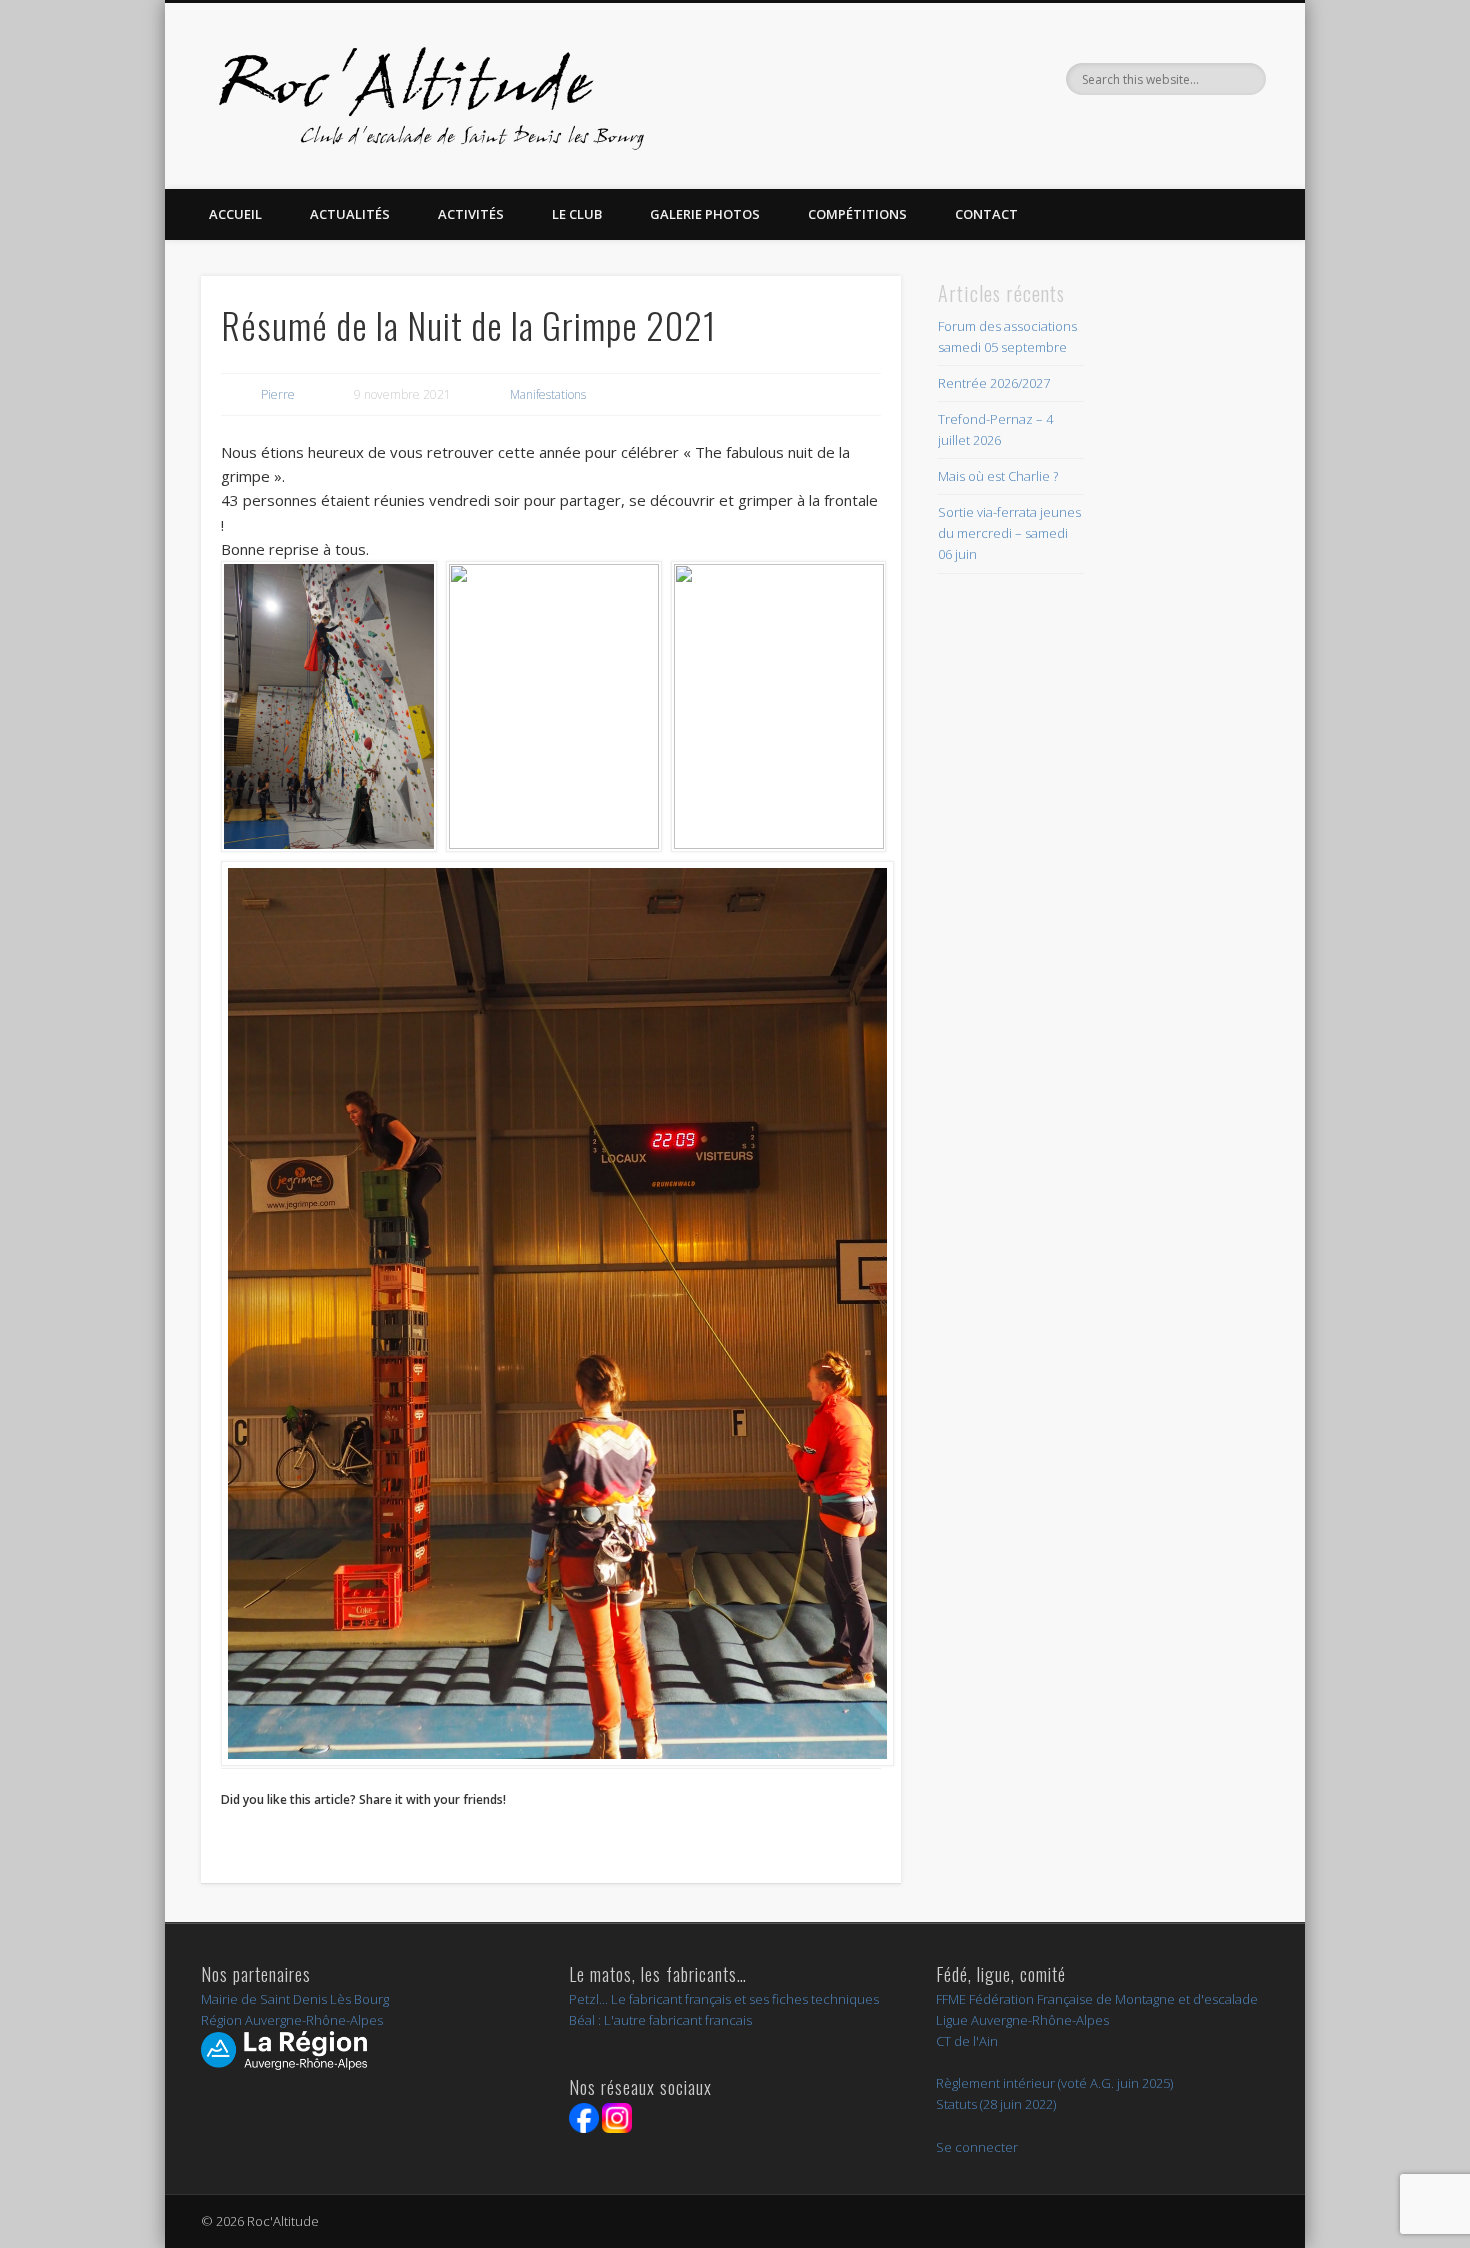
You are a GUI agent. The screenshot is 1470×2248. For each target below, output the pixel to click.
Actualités (350, 214)
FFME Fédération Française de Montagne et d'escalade (1097, 1999)
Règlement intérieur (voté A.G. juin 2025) (1054, 2083)
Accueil (235, 214)
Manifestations (548, 394)
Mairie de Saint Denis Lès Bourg (295, 1999)
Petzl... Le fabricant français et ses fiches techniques (724, 1999)
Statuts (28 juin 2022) (996, 2104)
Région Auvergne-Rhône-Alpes (292, 2020)
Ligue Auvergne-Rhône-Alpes (1022, 2020)
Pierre (278, 394)
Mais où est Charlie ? (998, 476)
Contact (986, 214)
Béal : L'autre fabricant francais (660, 2020)
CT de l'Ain (967, 2041)
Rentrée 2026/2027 (994, 383)
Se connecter (977, 2147)
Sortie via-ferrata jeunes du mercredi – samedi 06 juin (1009, 533)
